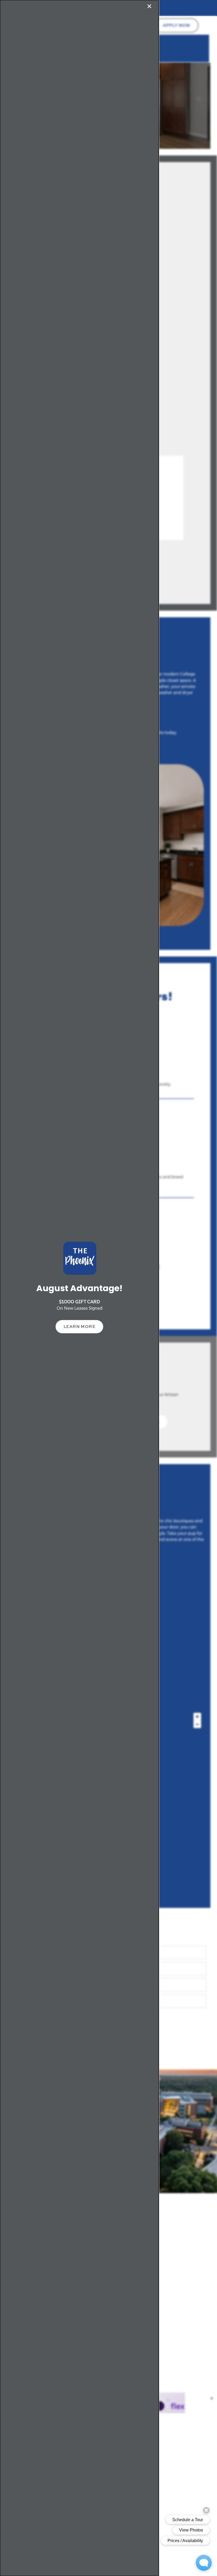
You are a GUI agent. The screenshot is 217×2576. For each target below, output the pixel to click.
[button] (80, 1327)
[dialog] (79, 1288)
